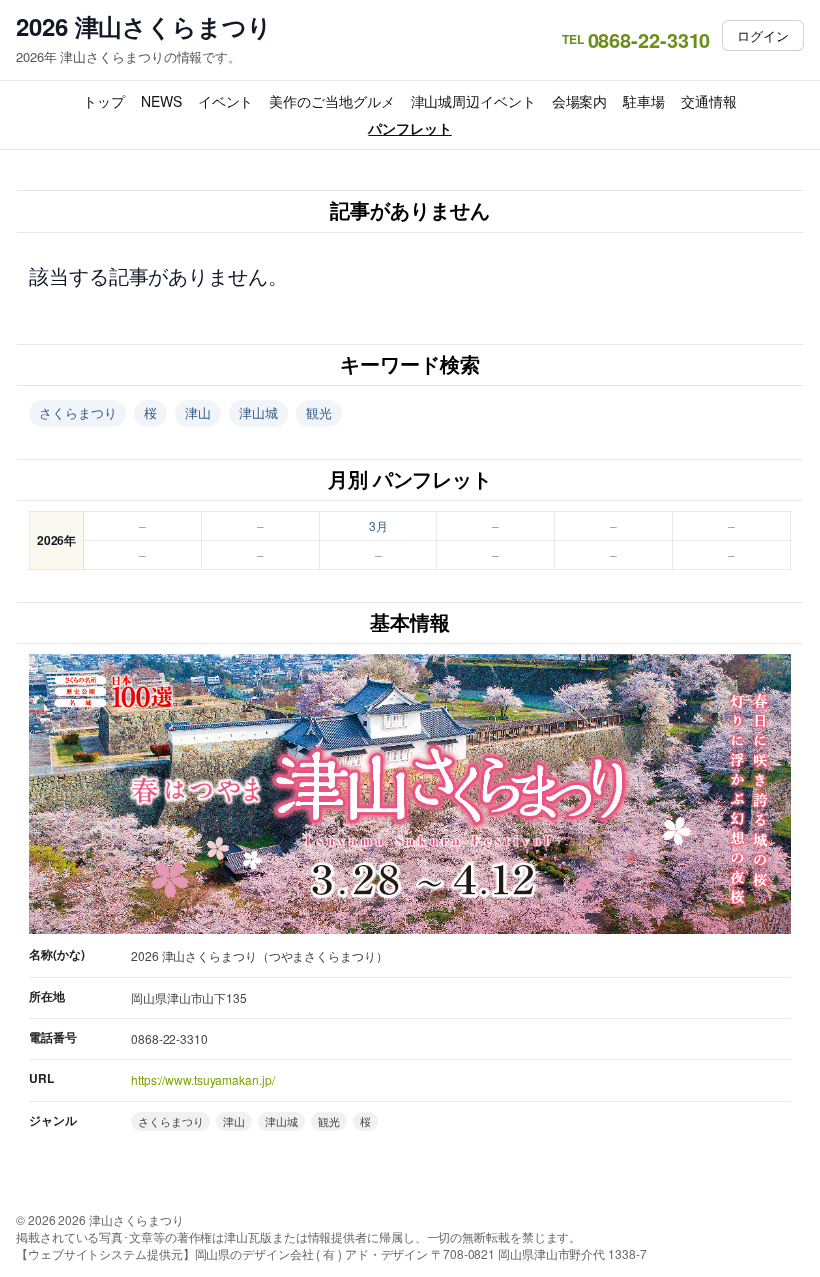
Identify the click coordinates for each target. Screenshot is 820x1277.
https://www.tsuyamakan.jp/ (202, 1079)
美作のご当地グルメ (331, 101)
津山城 (258, 412)
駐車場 (644, 101)
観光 (319, 412)
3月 (378, 525)
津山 (198, 412)
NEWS (161, 101)
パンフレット (409, 128)
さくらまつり (77, 412)
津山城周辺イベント (473, 101)
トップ (104, 101)
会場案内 (580, 101)
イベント (226, 101)
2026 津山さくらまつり (144, 26)
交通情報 (709, 101)
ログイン (763, 35)
